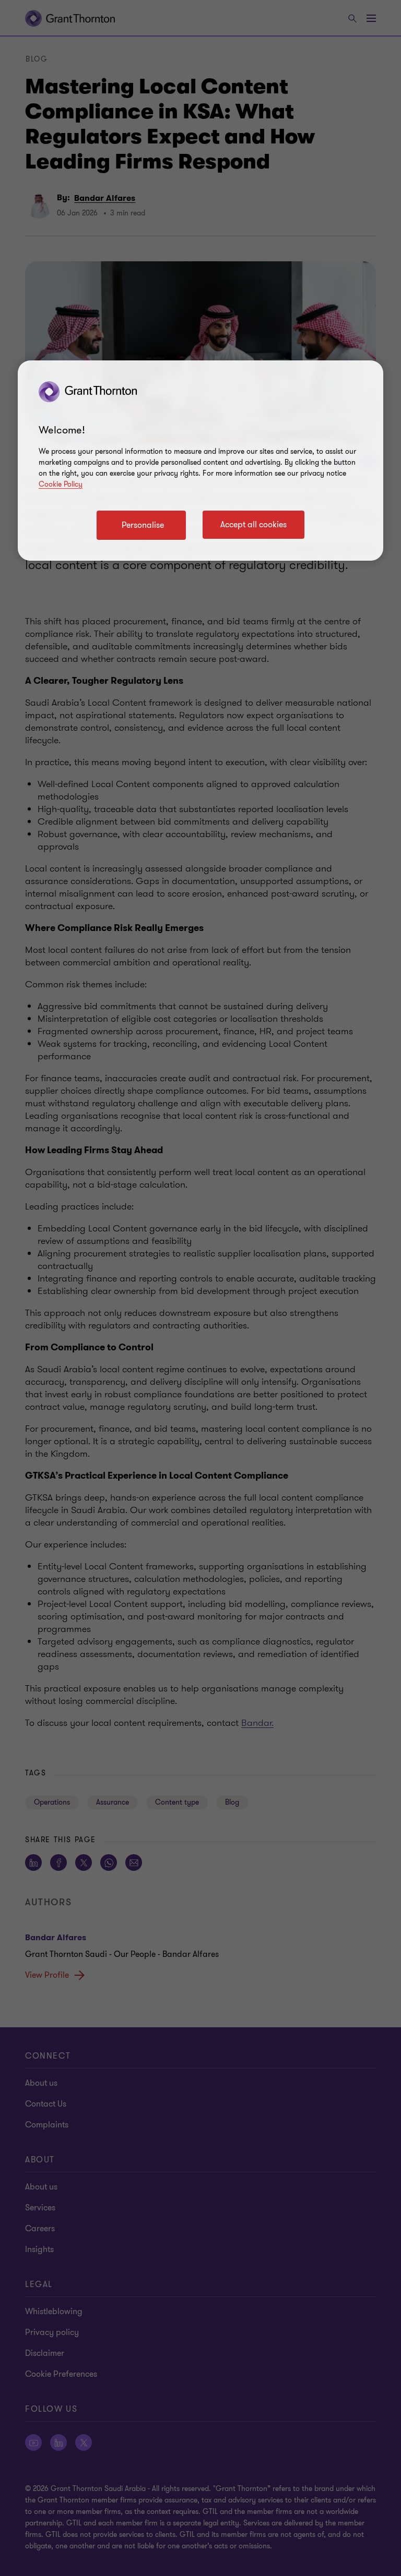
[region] (200, 461)
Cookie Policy (61, 484)
